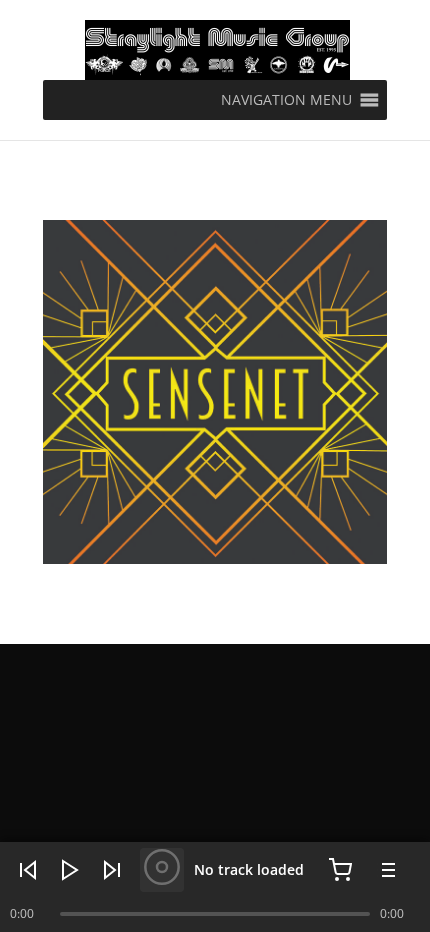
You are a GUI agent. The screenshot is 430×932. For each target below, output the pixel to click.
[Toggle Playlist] (386, 870)
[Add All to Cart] (340, 870)
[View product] (162, 870)
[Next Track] (112, 870)
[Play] (70, 870)
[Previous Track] (28, 870)
